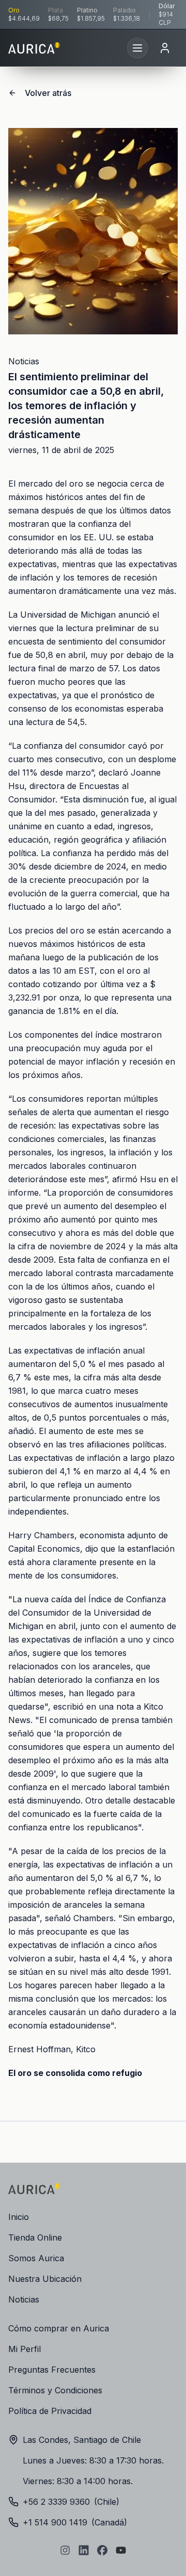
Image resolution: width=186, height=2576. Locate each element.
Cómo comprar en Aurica (59, 2328)
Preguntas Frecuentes (52, 2370)
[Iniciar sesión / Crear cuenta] (165, 48)
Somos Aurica (36, 2258)
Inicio (19, 2217)
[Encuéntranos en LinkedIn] (84, 2550)
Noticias (24, 361)
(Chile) (71, 2502)
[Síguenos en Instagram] (65, 2550)
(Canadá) (75, 2522)
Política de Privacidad (50, 2411)
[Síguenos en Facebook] (102, 2550)
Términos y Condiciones (55, 2390)
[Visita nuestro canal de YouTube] (121, 2550)
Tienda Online (35, 2237)
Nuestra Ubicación (45, 2279)
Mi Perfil (25, 2349)
